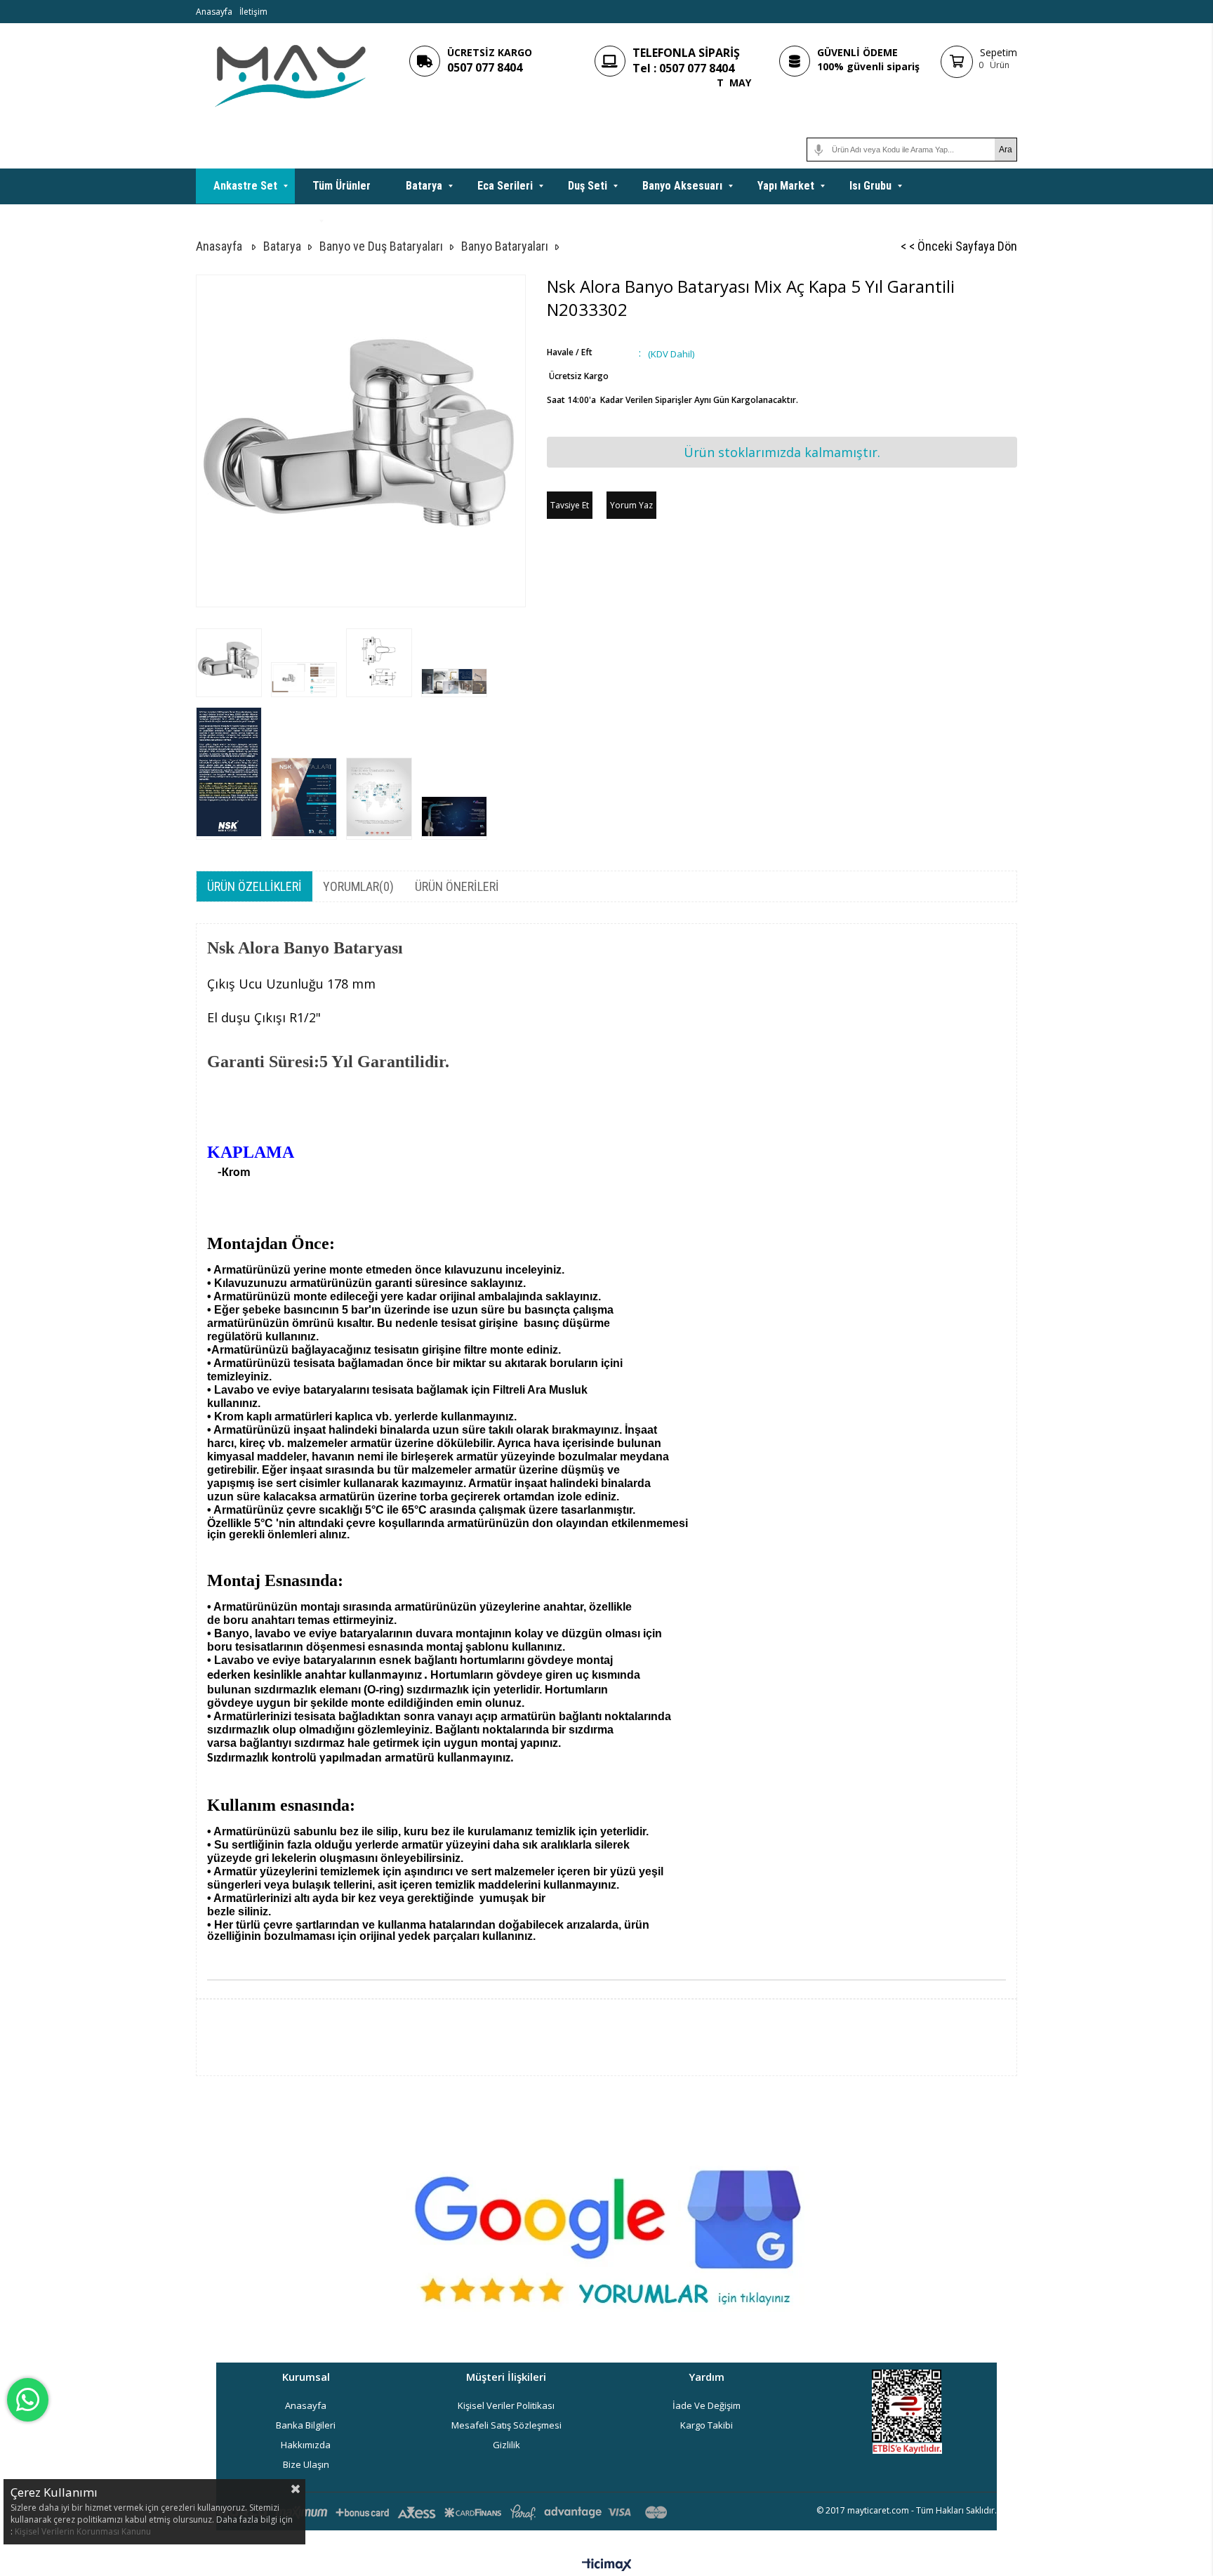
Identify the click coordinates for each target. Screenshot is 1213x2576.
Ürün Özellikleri (254, 886)
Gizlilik (506, 2445)
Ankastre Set (245, 186)
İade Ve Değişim (707, 2405)
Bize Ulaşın (306, 2464)
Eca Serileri (505, 186)
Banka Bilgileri (306, 2425)
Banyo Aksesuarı (682, 186)
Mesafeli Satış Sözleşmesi (506, 2425)
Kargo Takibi (707, 2425)
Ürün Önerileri (457, 886)
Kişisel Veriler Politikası (506, 2405)
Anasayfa (214, 12)
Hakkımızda (306, 2445)
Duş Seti (588, 186)
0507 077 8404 (485, 67)
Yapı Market (786, 186)
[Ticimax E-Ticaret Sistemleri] (607, 2565)
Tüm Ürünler (342, 186)
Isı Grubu (870, 186)
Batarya (424, 186)
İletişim (253, 12)
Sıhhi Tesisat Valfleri (263, 221)
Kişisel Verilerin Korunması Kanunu (83, 2531)
